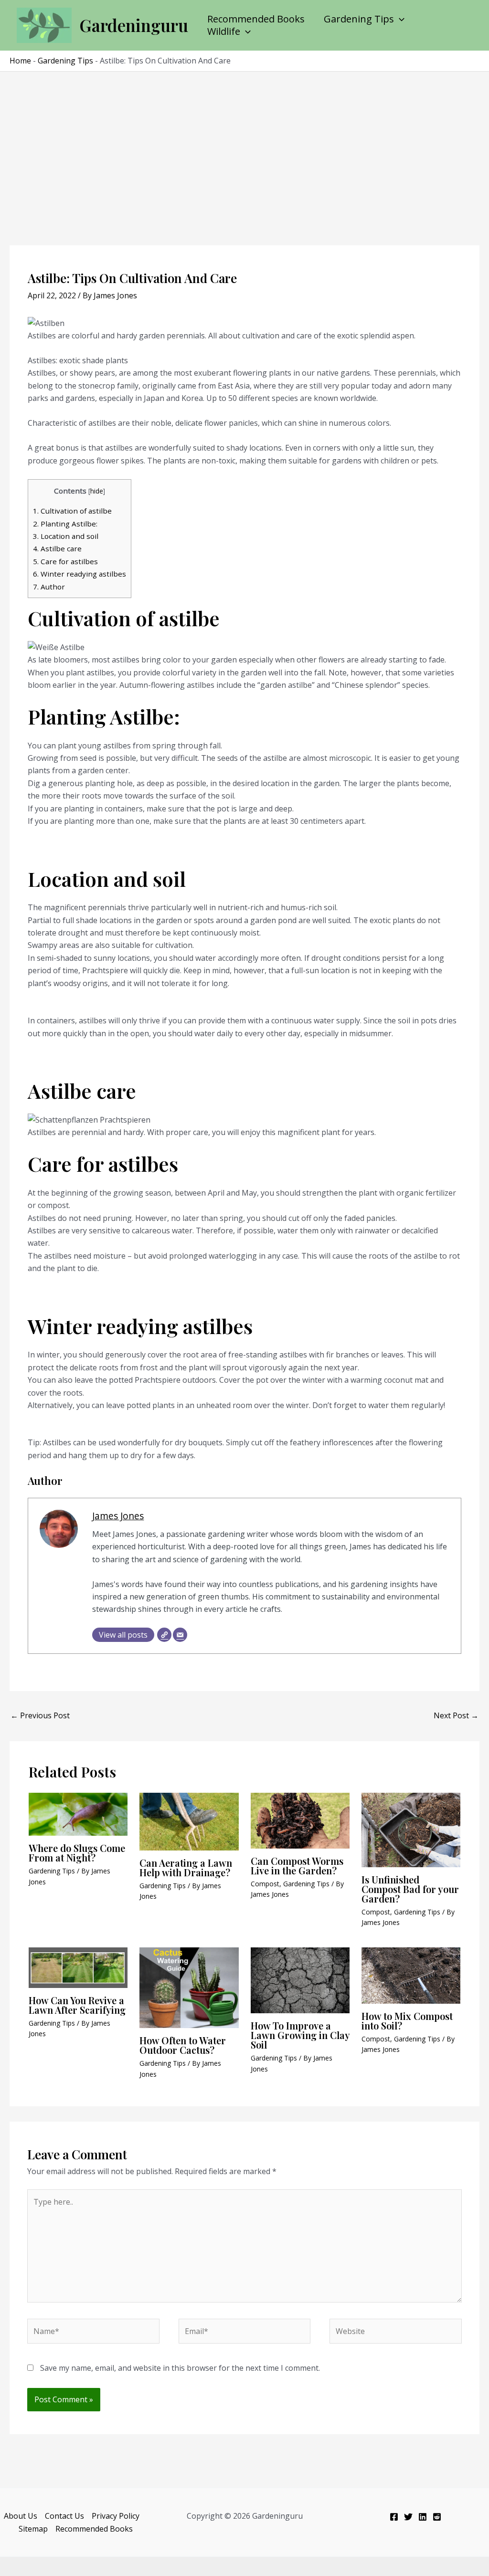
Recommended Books (256, 19)
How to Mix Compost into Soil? (407, 2021)
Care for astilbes (65, 561)
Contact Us (64, 2516)
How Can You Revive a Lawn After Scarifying (77, 2005)
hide (97, 491)
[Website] (164, 1635)
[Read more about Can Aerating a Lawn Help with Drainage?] (189, 1821)
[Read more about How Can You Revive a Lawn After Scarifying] (78, 1967)
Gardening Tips (359, 19)
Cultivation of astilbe (72, 511)
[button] (399, 19)
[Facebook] (394, 2517)
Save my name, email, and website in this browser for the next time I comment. (180, 2368)
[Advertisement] (244, 143)
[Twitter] (408, 2517)
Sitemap (33, 2529)
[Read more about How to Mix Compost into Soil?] (411, 1975)
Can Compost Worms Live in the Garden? (297, 1866)
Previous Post (40, 1715)
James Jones (118, 1516)
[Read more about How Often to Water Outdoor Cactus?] (189, 1987)
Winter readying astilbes (80, 574)
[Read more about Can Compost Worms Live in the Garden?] (300, 1820)
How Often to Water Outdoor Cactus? (183, 2045)
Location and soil (66, 536)
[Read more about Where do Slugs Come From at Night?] (78, 1813)
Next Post (456, 1715)
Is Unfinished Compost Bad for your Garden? (410, 1889)
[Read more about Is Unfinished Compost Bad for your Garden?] (411, 1829)
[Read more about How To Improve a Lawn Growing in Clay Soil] (300, 1980)
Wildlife (224, 32)
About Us (21, 2516)
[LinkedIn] (423, 2517)
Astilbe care (57, 548)
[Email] (180, 1635)
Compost (265, 1884)
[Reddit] (437, 2517)
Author (49, 587)
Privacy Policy (116, 2516)
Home (20, 61)
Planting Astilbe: (65, 524)
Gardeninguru (134, 25)
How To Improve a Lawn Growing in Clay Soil (300, 2035)
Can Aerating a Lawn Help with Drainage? (186, 1867)
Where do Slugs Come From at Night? (77, 1853)
